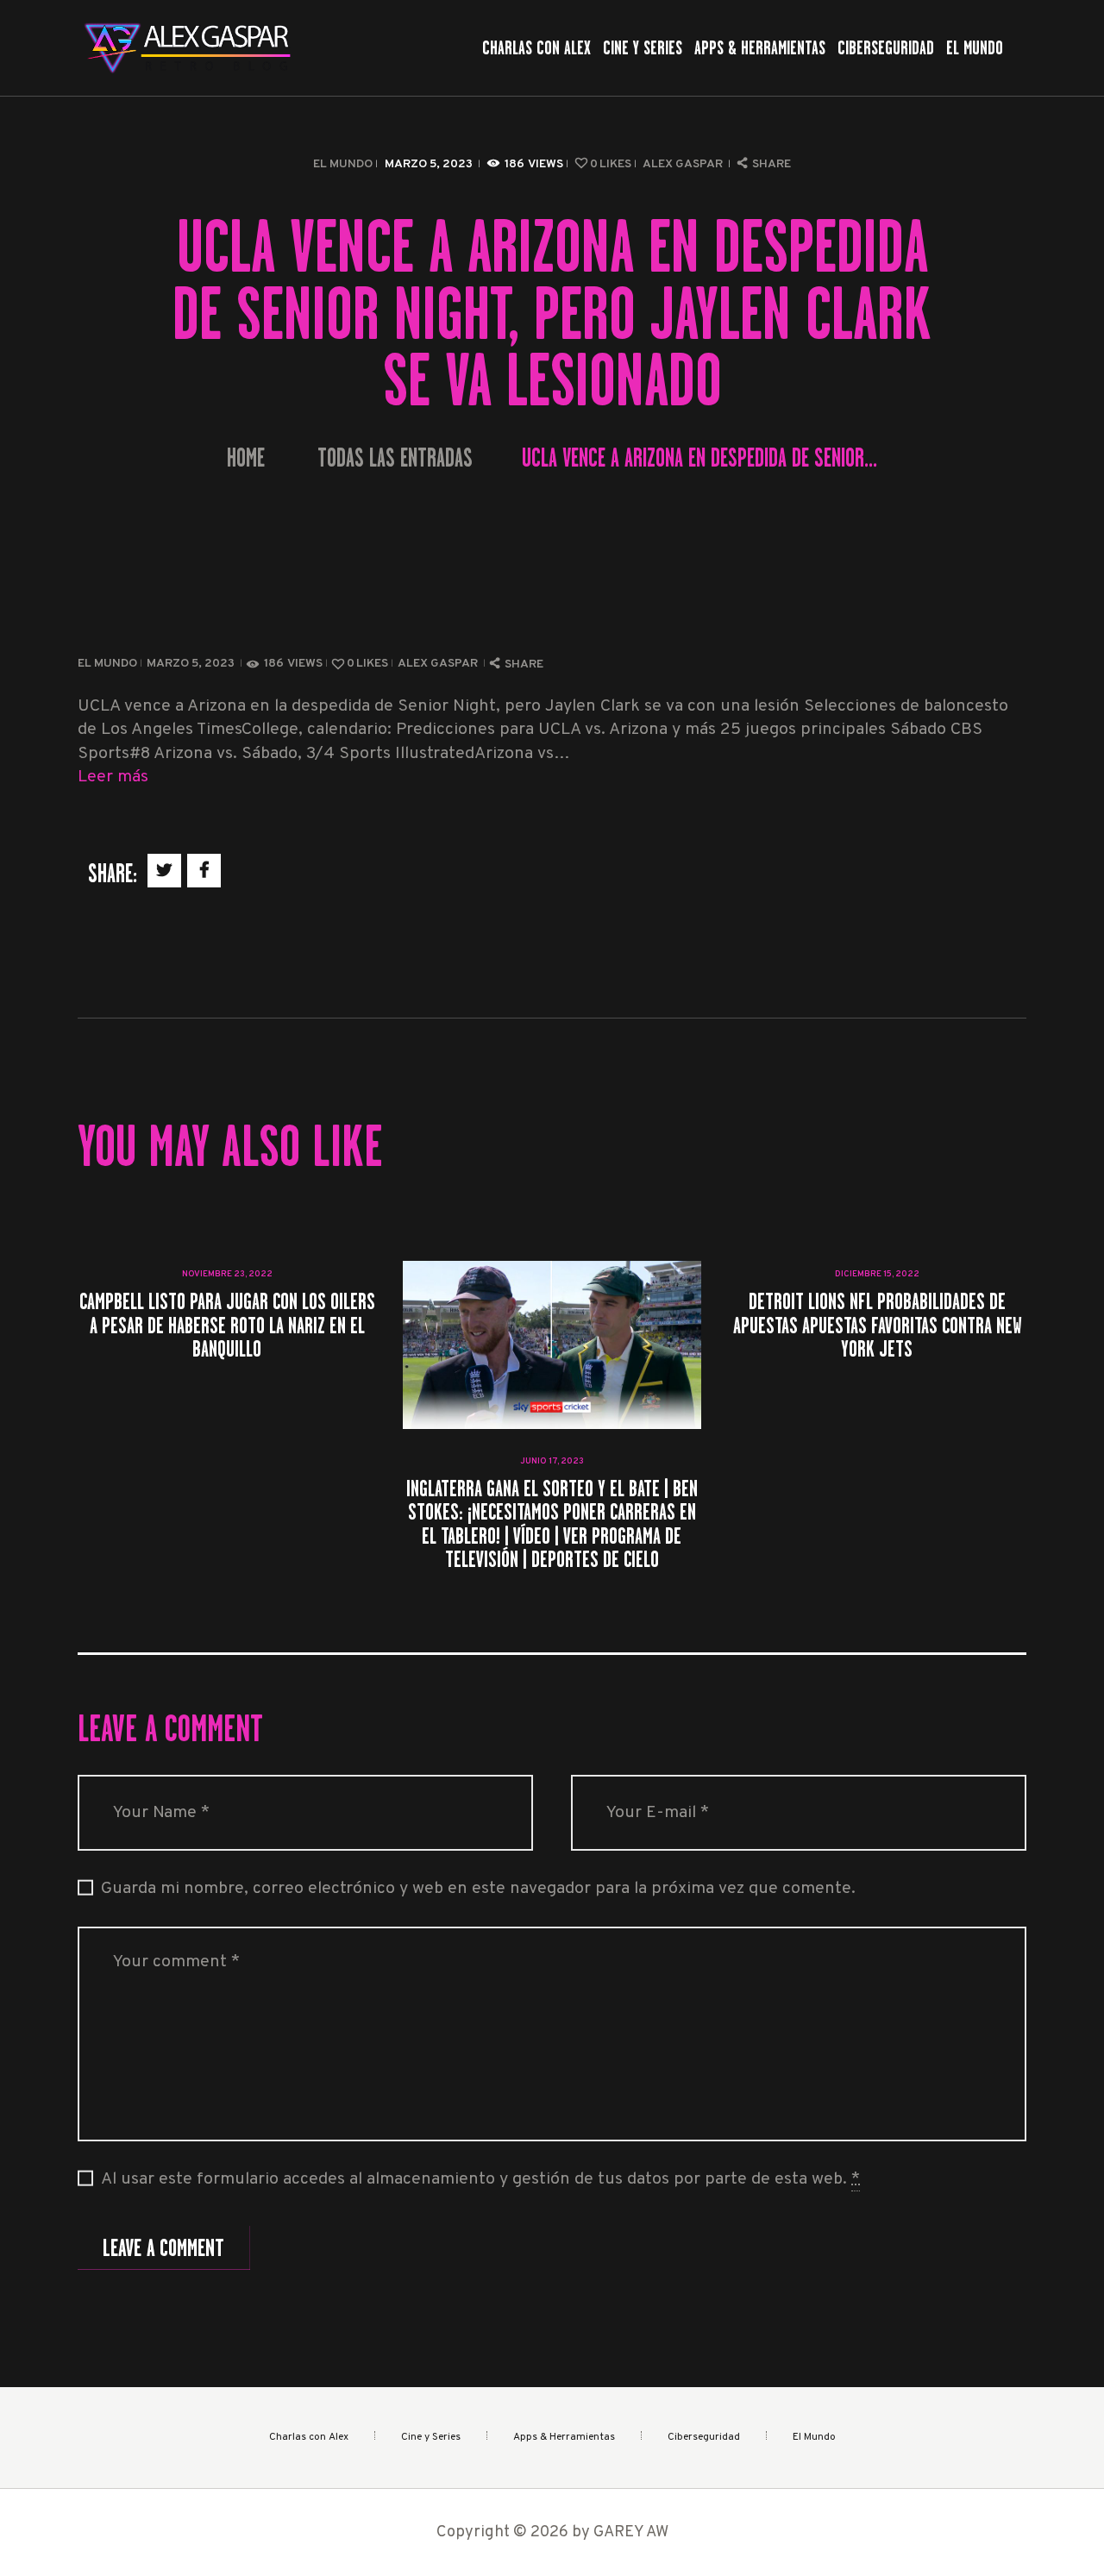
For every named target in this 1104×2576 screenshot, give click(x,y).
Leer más (113, 777)
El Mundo (343, 164)
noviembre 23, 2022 (227, 1274)
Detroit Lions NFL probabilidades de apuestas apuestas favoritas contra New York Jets (877, 1325)
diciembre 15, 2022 (877, 1274)
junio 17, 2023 (552, 1461)
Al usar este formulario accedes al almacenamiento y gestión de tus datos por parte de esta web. (480, 2180)
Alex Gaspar (684, 164)
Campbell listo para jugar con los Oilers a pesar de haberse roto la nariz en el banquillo (227, 1325)
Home (246, 458)
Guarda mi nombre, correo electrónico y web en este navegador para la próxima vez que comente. (478, 1889)
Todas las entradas (395, 458)
